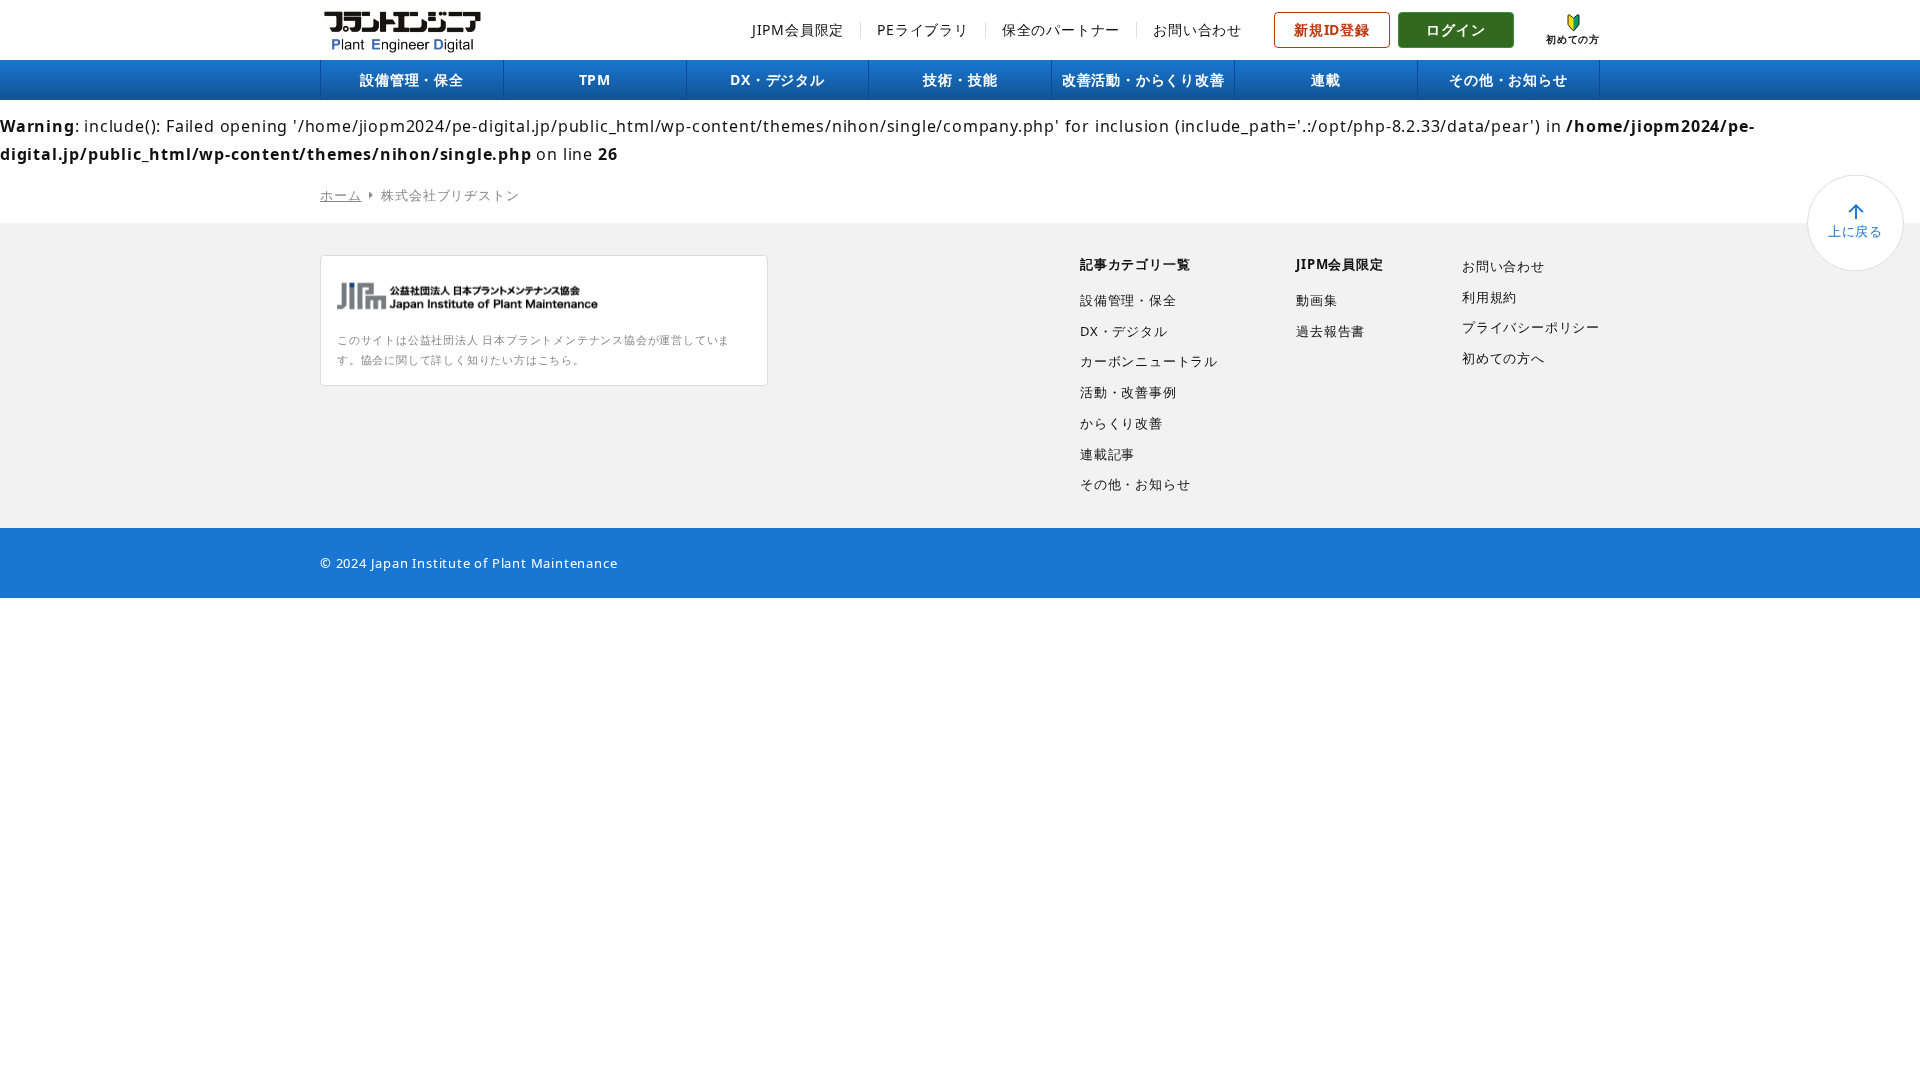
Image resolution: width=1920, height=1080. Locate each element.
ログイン (1455, 29)
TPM (595, 79)
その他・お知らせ (1508, 79)
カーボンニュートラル (1149, 361)
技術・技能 (960, 79)
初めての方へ (1503, 358)
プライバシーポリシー (1531, 327)
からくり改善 (1121, 423)
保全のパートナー (1061, 29)
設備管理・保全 (412, 79)
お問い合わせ (1197, 29)
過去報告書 (1330, 331)
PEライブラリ (923, 29)
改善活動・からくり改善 (1143, 79)
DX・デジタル (777, 79)
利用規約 (1489, 297)
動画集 (1316, 300)
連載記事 (1107, 454)
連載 (1326, 79)
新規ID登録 (1332, 29)
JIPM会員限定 (798, 29)
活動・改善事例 (1128, 392)
